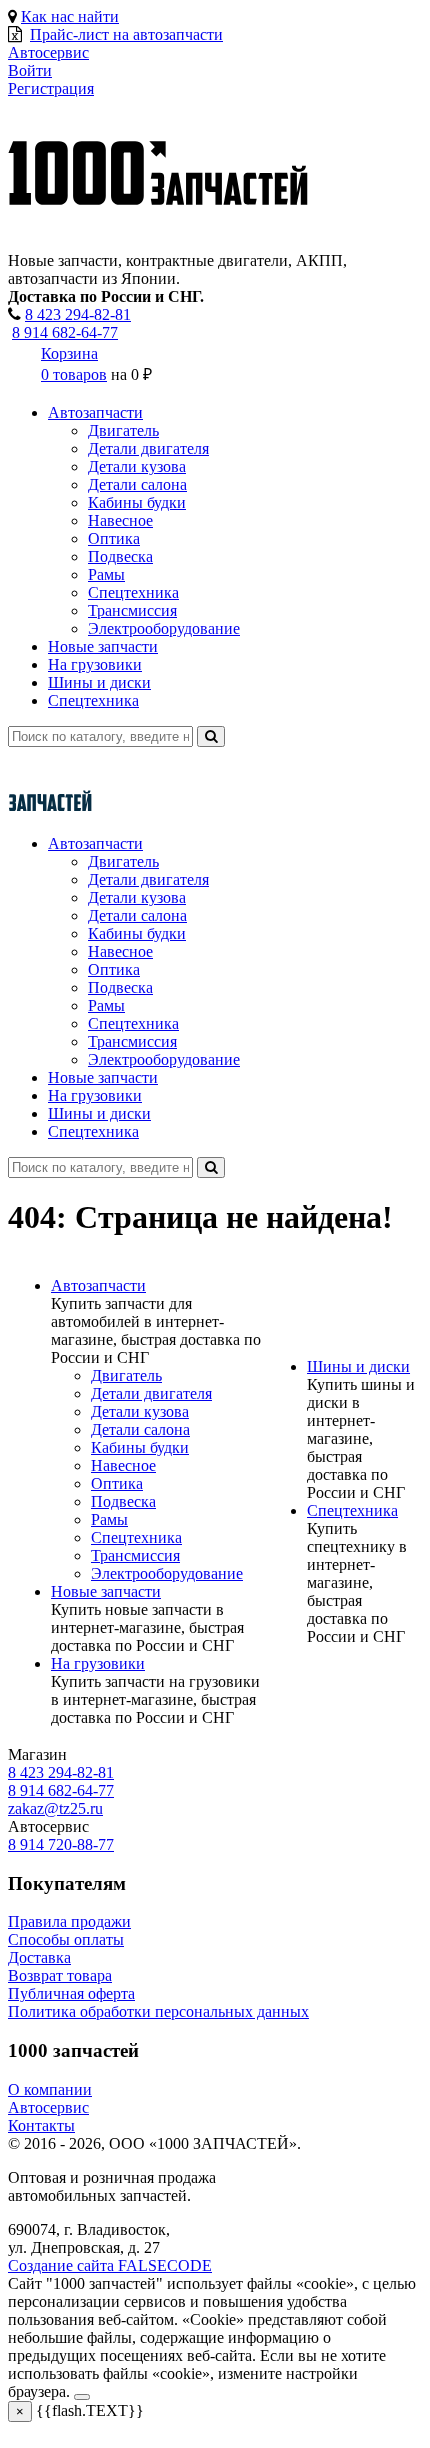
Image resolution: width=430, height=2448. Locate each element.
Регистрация (51, 88)
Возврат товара (60, 1975)
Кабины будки (137, 502)
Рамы (106, 574)
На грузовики (95, 664)
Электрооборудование (164, 628)
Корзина (69, 353)
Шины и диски (99, 682)
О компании (50, 2089)
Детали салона (137, 484)
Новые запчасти (103, 646)
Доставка (39, 1957)
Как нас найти (70, 16)
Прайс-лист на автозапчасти (126, 34)
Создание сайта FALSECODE (110, 2265)
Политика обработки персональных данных (158, 2011)
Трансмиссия (132, 610)
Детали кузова (137, 466)
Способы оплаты (66, 1939)
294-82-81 (78, 314)
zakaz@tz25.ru (55, 1808)
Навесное (120, 520)
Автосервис (48, 2107)
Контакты (41, 2125)
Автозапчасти (95, 412)
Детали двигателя (148, 448)
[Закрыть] (82, 2397)
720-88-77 (61, 1844)
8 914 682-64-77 (65, 332)
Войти (30, 70)
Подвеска (120, 556)
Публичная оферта (71, 1993)
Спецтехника (133, 592)
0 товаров (74, 374)
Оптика (114, 538)
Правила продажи (69, 1921)
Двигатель (123, 430)
